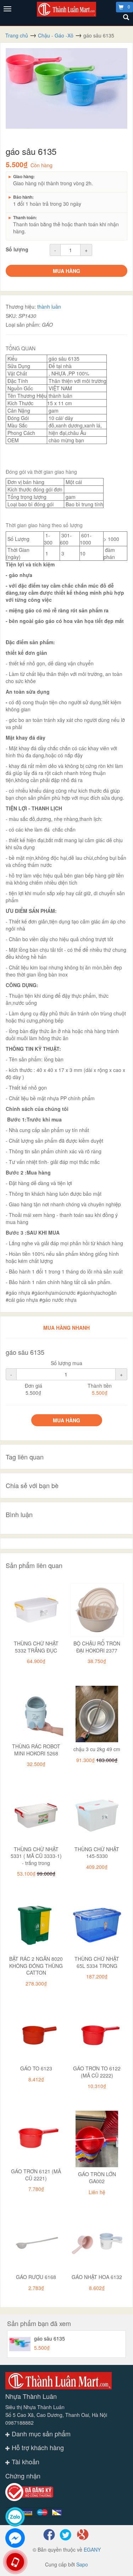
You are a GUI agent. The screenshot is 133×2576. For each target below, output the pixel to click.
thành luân (49, 307)
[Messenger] (15, 2538)
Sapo (82, 2564)
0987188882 (20, 2423)
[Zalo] (15, 2517)
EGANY (92, 2549)
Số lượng (17, 249)
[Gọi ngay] (15, 2562)
